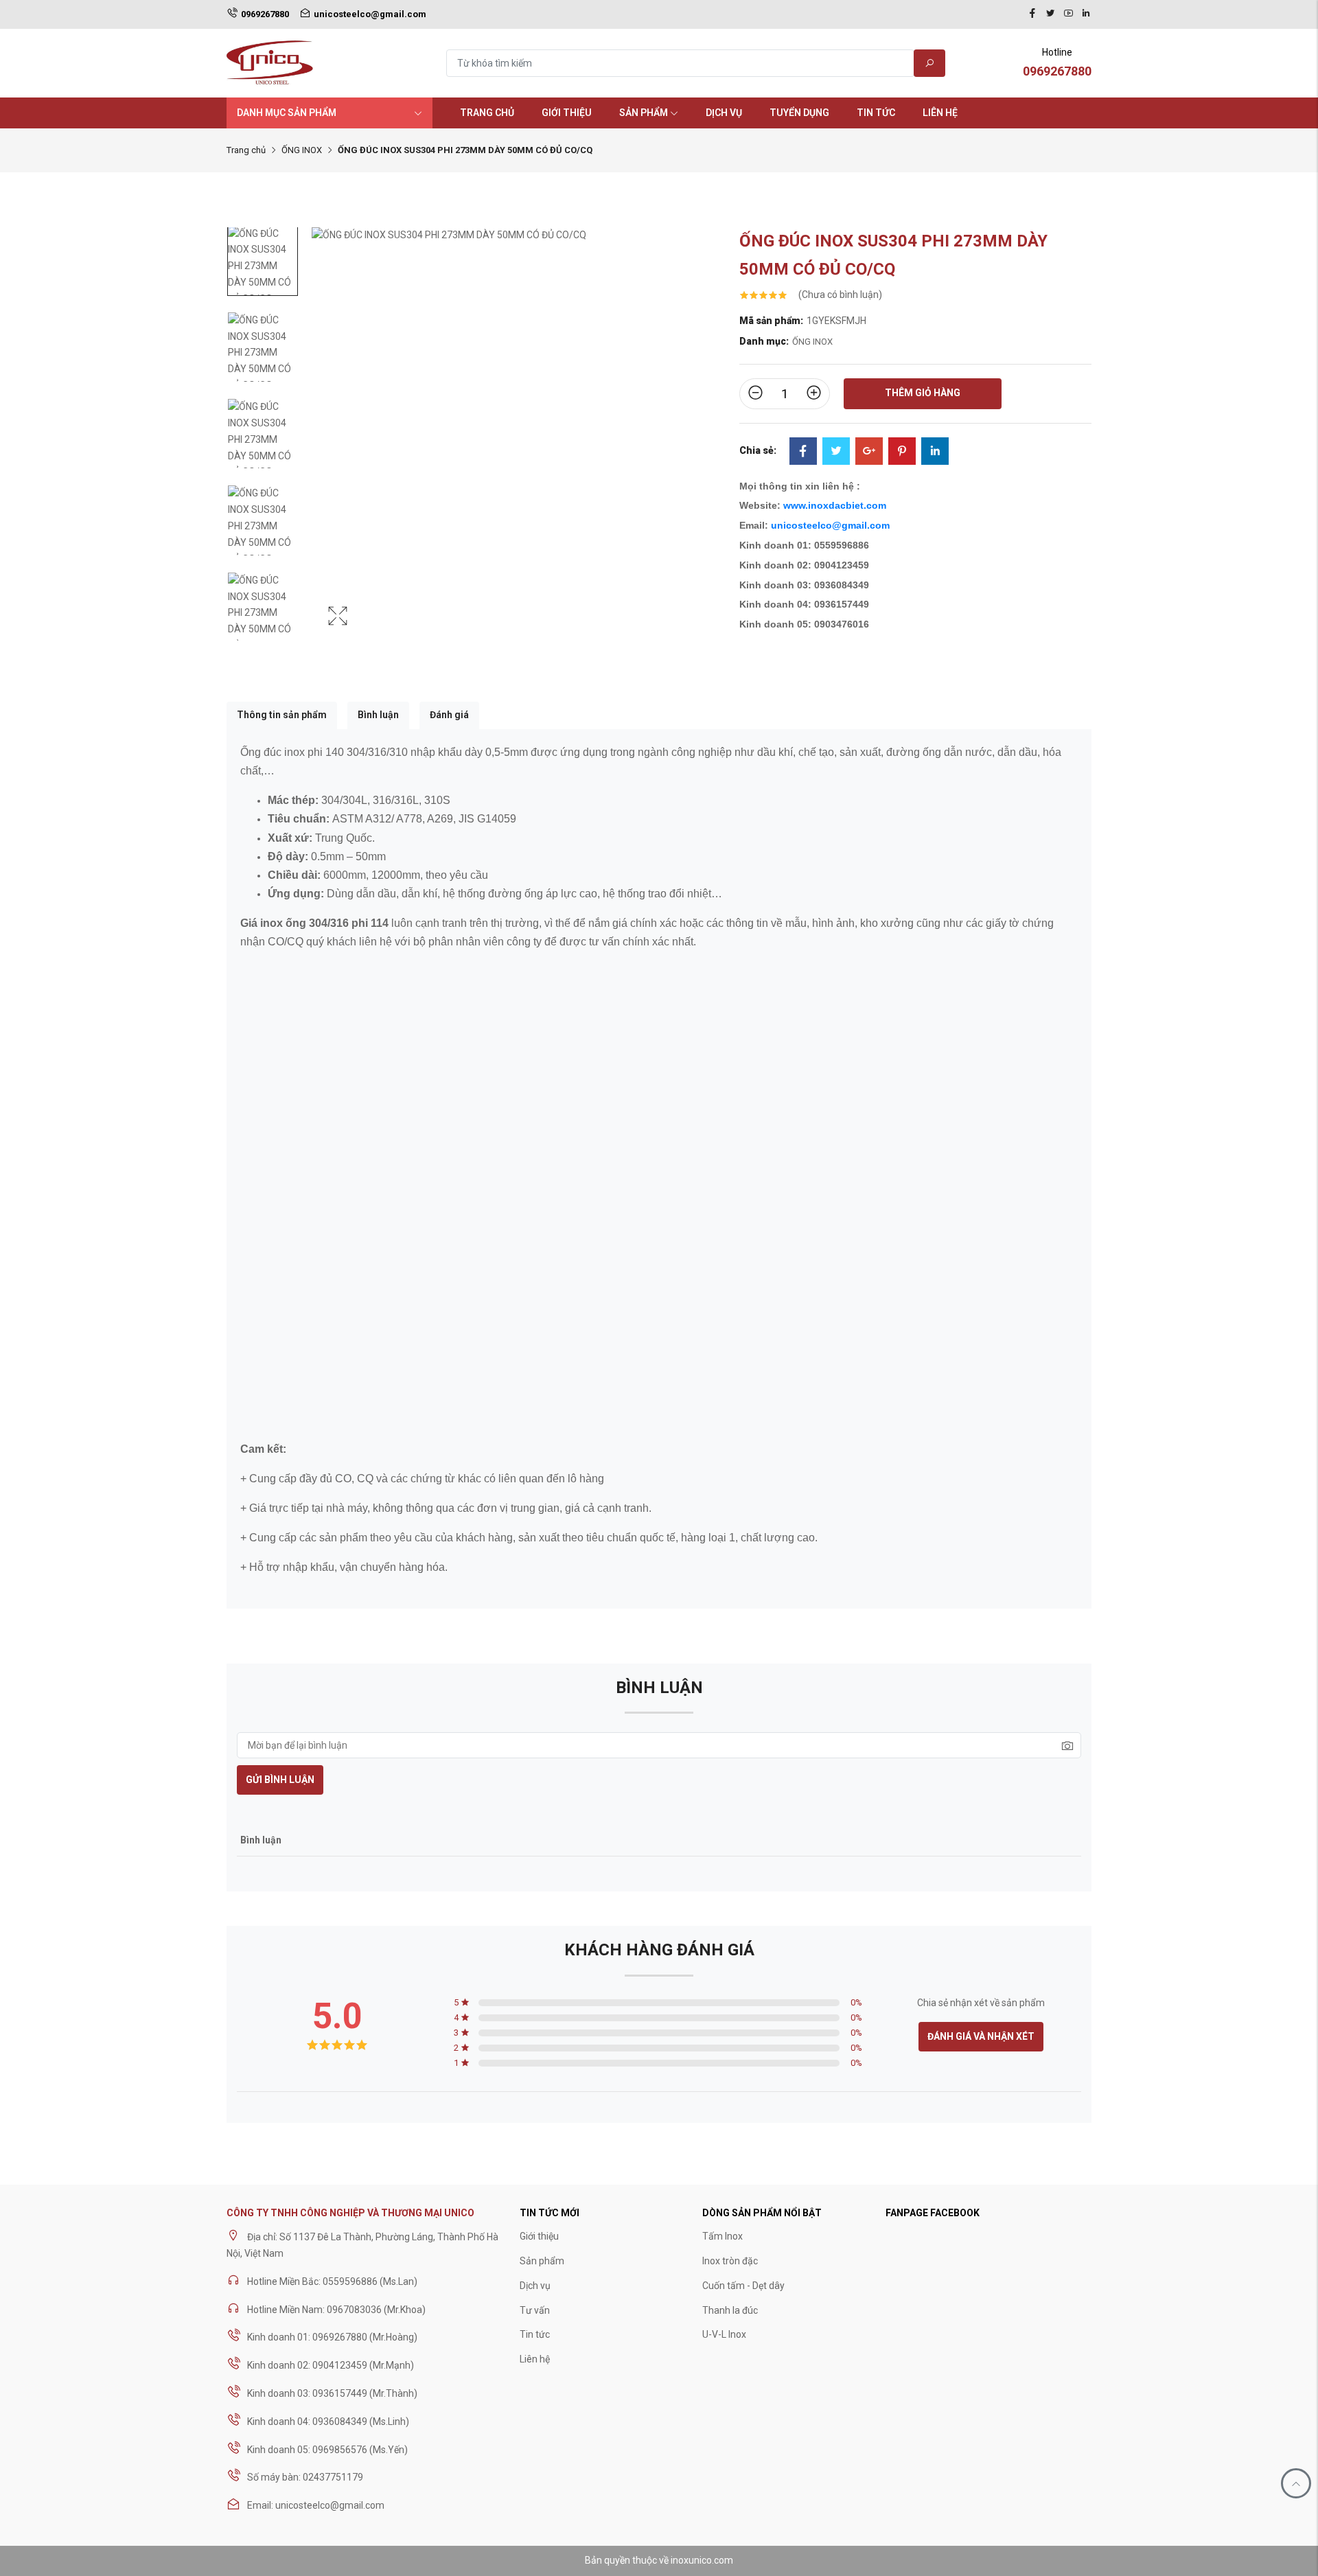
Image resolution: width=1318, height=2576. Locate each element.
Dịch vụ (724, 113)
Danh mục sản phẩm (287, 113)
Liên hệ (940, 113)
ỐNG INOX (302, 150)
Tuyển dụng (799, 113)
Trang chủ (487, 113)
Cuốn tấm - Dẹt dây (743, 2286)
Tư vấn (535, 2310)
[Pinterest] (902, 452)
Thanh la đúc (730, 2310)
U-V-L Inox (724, 2334)
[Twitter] (1050, 14)
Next (712, 448)
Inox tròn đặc (730, 2261)
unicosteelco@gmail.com (830, 525)
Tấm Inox (722, 2236)
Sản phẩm (644, 113)
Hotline (1057, 62)
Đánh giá (449, 715)
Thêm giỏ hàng (923, 393)
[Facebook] (1032, 14)
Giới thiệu (567, 113)
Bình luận (378, 715)
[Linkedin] (1086, 14)
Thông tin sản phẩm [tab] (282, 715)
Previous (325, 448)
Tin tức (876, 113)
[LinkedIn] (935, 452)
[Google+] (869, 452)
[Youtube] (1068, 14)
